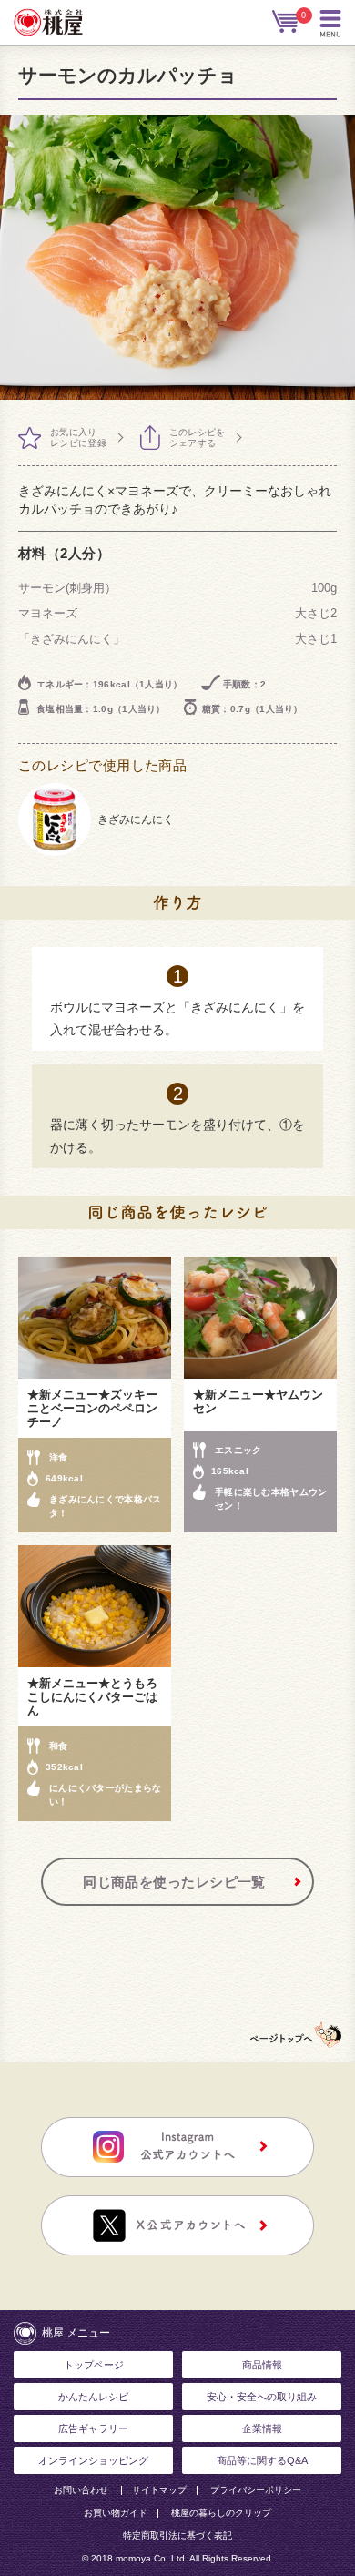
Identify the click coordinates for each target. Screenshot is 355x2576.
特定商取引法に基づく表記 (177, 2536)
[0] (287, 22)
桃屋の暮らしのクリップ (221, 2513)
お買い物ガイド (116, 2513)
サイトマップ (159, 2490)
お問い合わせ (81, 2490)
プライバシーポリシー (256, 2490)
